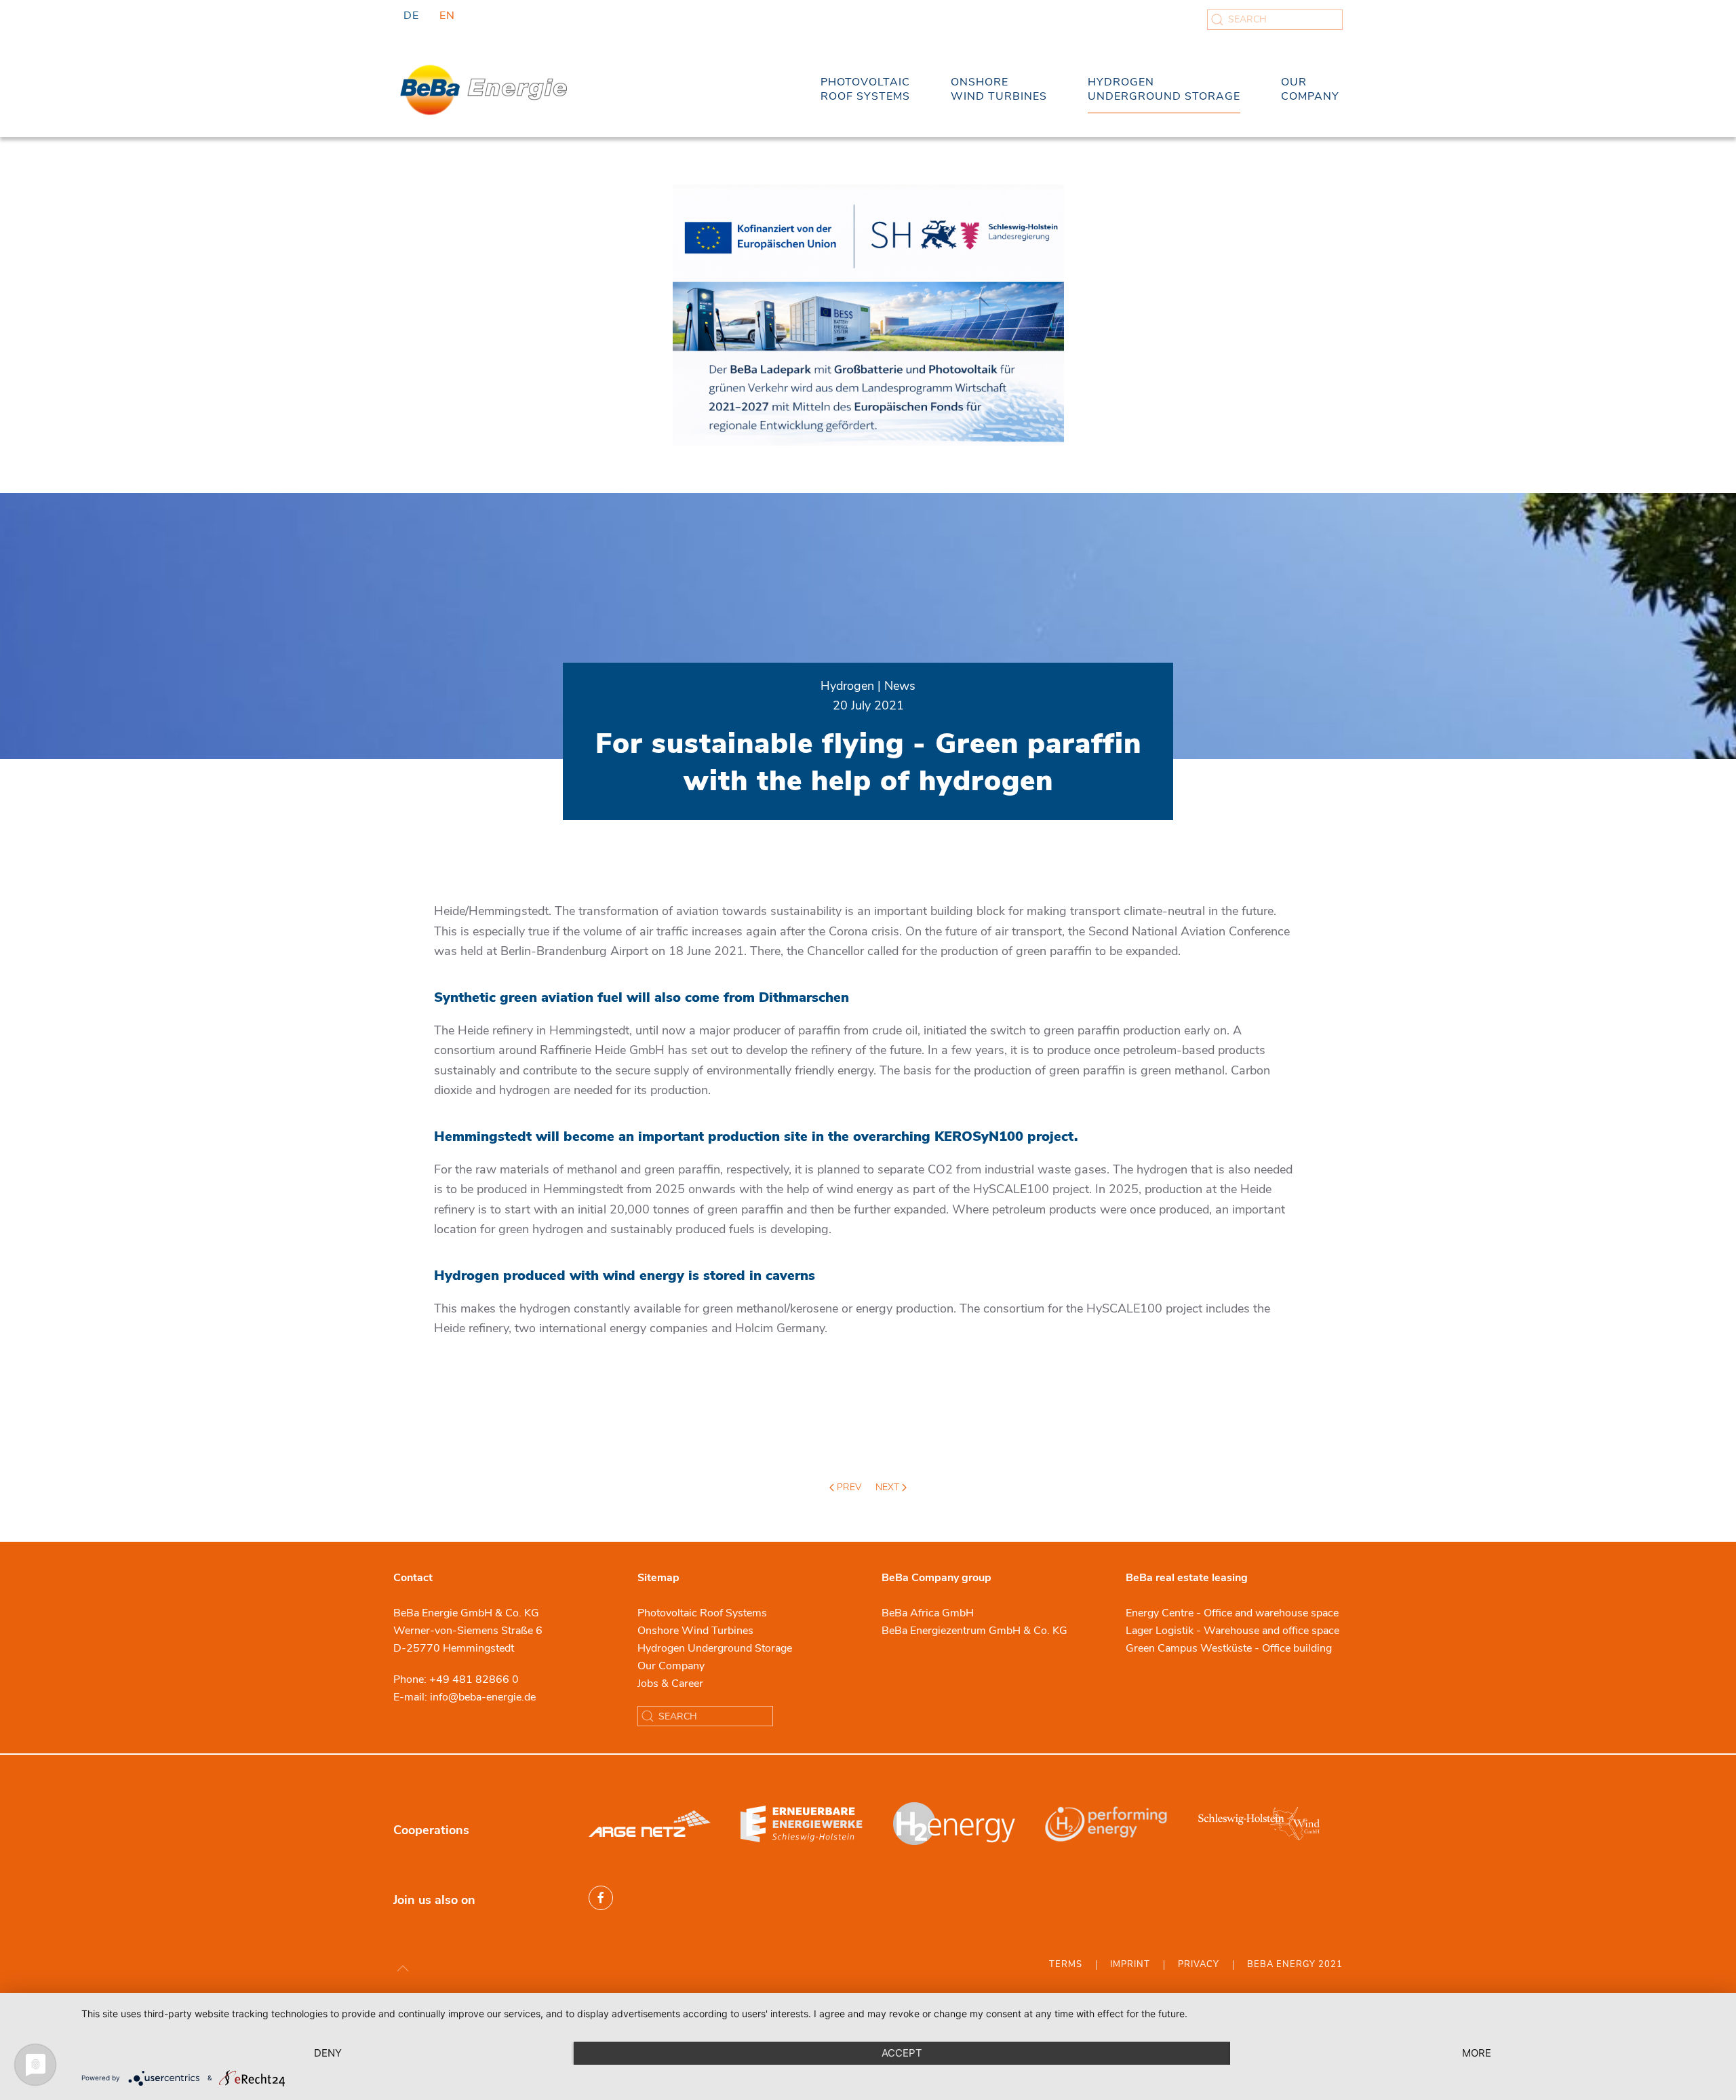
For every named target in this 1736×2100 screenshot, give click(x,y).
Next (889, 1487)
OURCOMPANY (1310, 89)
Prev (848, 1487)
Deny (328, 2053)
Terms (1066, 1964)
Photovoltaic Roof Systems (702, 1613)
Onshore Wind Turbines (695, 1631)
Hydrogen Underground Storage (715, 1648)
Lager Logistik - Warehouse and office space (1232, 1631)
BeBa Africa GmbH (928, 1613)
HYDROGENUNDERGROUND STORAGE (1164, 89)
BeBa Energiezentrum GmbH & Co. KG (974, 1631)
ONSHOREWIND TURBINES (999, 89)
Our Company (671, 1666)
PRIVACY (1199, 1964)
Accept (902, 2053)
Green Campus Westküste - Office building (1229, 1648)
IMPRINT (1130, 1964)
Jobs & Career (670, 1684)
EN (447, 16)
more (1477, 2053)
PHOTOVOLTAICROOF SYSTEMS (865, 89)
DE (411, 16)
